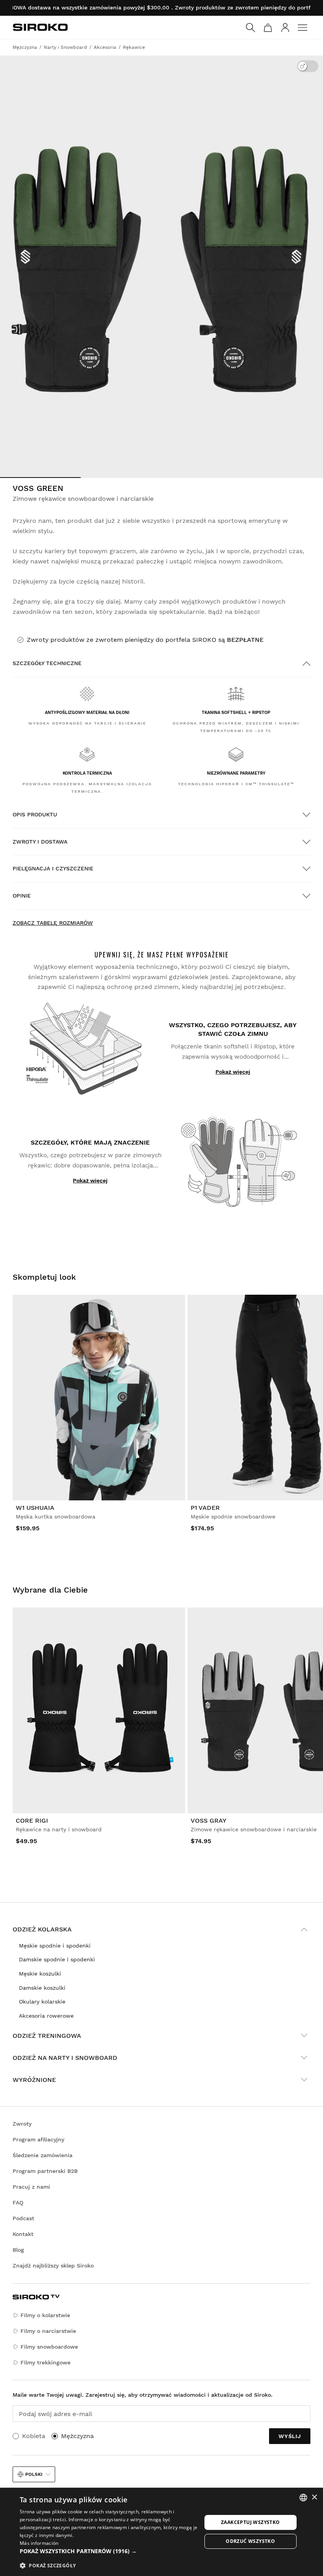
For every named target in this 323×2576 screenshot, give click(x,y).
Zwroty (22, 2124)
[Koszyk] (268, 28)
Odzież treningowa (47, 2036)
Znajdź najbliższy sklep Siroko (53, 2266)
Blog (18, 2250)
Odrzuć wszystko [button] (250, 2541)
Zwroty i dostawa (40, 842)
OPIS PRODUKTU (35, 814)
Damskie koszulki (42, 1988)
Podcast (23, 2218)
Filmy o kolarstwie (45, 2315)
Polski (34, 2474)
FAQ (18, 2202)
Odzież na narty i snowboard (65, 2058)
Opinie (22, 896)
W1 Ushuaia (35, 1508)
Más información (39, 2543)
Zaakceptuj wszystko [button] (251, 2522)
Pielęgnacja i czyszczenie (53, 868)
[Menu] (303, 28)
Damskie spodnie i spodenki (57, 1959)
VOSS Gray (209, 1820)
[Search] (251, 28)
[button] (111, 2551)
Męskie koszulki (40, 1974)
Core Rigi (32, 1820)
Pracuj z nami (31, 2187)
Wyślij (290, 2436)
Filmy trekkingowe (45, 2362)
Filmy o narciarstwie (48, 2331)
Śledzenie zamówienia (43, 2155)
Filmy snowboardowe (49, 2347)
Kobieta (34, 2436)
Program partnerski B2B (45, 2171)
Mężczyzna (77, 2436)
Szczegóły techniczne (47, 663)
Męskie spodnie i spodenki (55, 1946)
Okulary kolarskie (42, 2002)
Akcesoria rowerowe (46, 2016)
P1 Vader (205, 1508)
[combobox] (303, 2498)
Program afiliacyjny (38, 2139)
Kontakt (23, 2234)
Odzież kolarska (42, 1929)
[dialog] (161, 2532)
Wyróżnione (34, 2080)
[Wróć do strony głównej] (40, 27)
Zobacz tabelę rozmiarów (53, 923)
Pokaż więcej (233, 1072)
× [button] (314, 2497)
